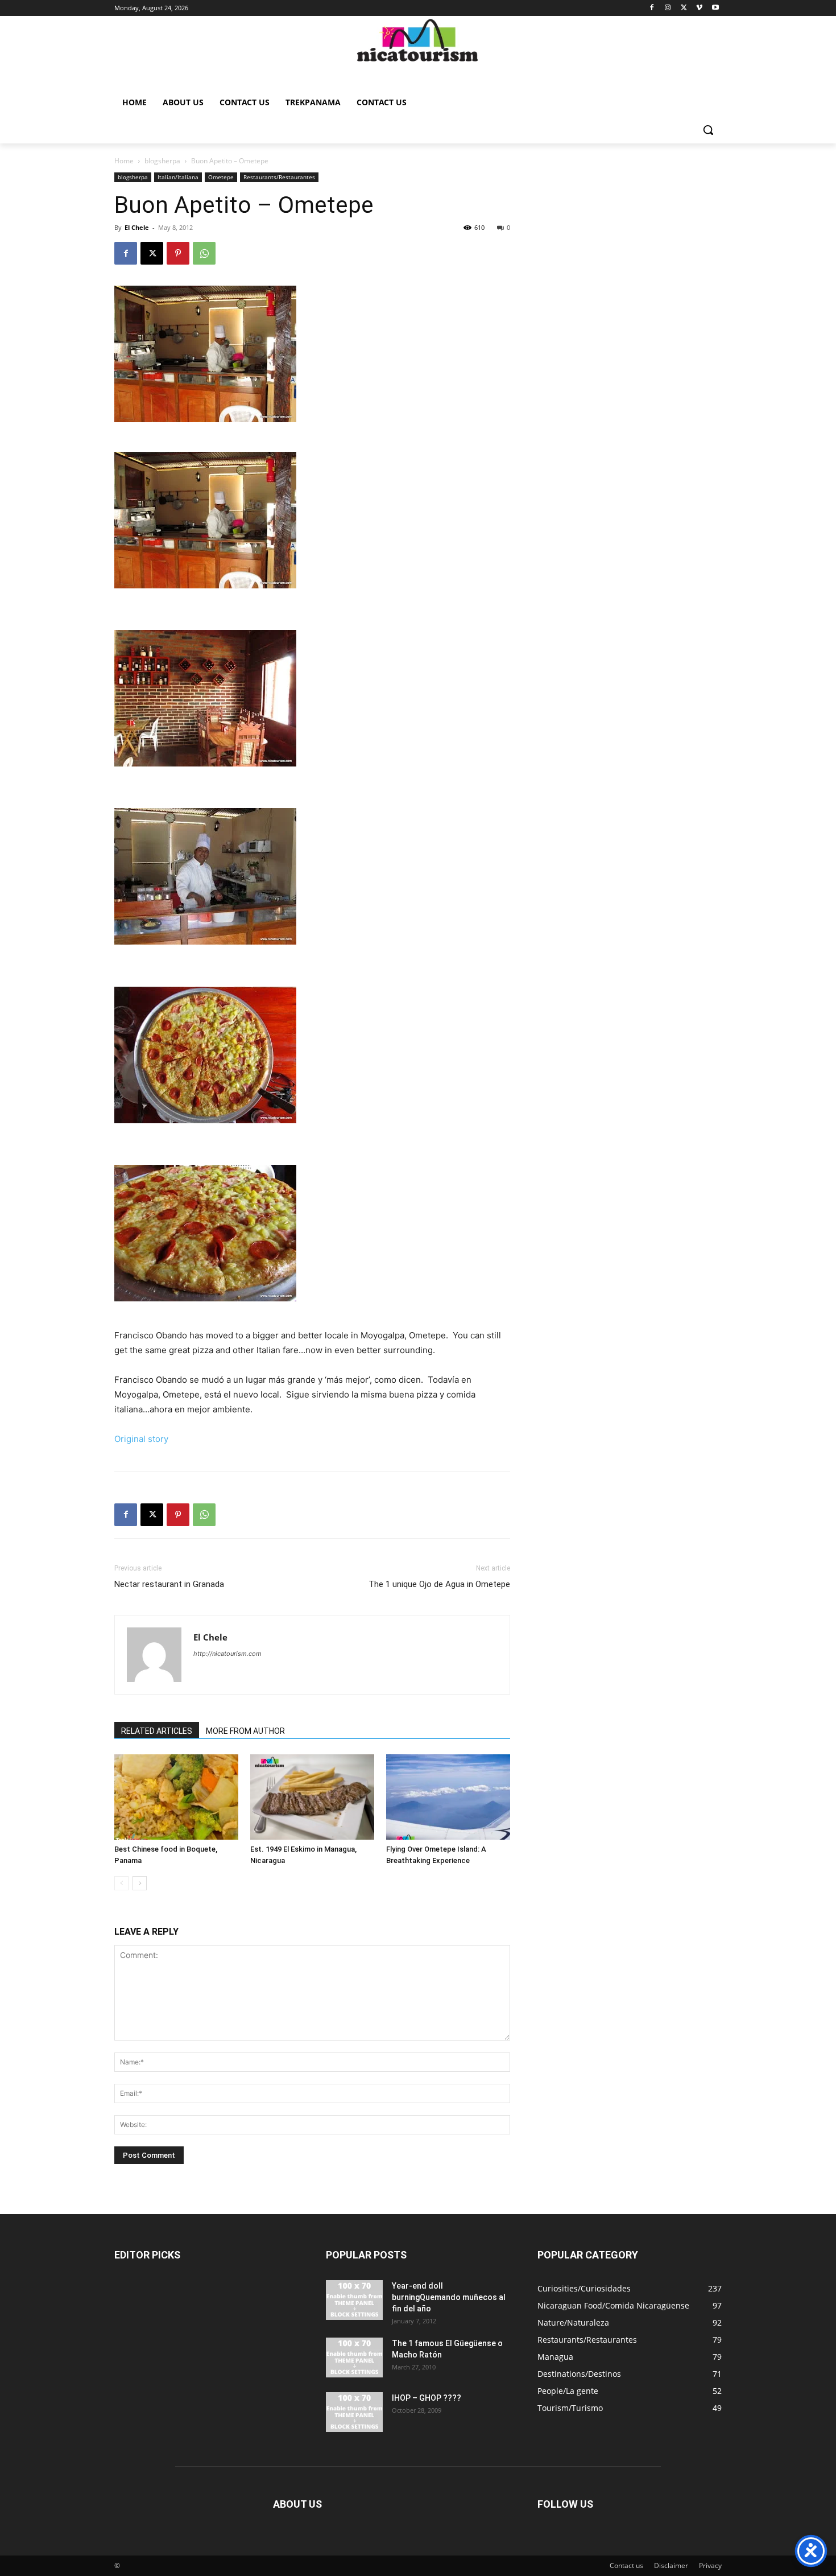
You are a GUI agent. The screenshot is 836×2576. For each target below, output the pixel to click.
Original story (141, 1439)
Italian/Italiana (178, 177)
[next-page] (140, 1883)
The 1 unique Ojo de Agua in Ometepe (439, 1584)
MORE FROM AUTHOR (245, 1731)
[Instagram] (668, 8)
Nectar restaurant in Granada (169, 1584)
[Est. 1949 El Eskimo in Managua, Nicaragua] (312, 1797)
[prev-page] (121, 1883)
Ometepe (221, 177)
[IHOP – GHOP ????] (354, 2412)
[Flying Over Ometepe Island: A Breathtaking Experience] (448, 1797)
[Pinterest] (178, 253)
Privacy (710, 2565)
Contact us (626, 2565)
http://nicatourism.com (227, 1654)
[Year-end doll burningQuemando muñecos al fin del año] (354, 2300)
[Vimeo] (699, 8)
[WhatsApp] (204, 253)
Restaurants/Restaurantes (279, 177)
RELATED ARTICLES (157, 1731)
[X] (684, 8)
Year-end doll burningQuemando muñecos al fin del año (449, 2297)
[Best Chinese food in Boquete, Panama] (176, 1797)
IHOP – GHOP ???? (427, 2398)
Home (124, 161)
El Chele (137, 227)
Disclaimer (671, 2565)
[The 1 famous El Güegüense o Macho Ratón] (354, 2357)
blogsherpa (162, 161)
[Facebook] (652, 8)
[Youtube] (715, 8)
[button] (708, 130)
